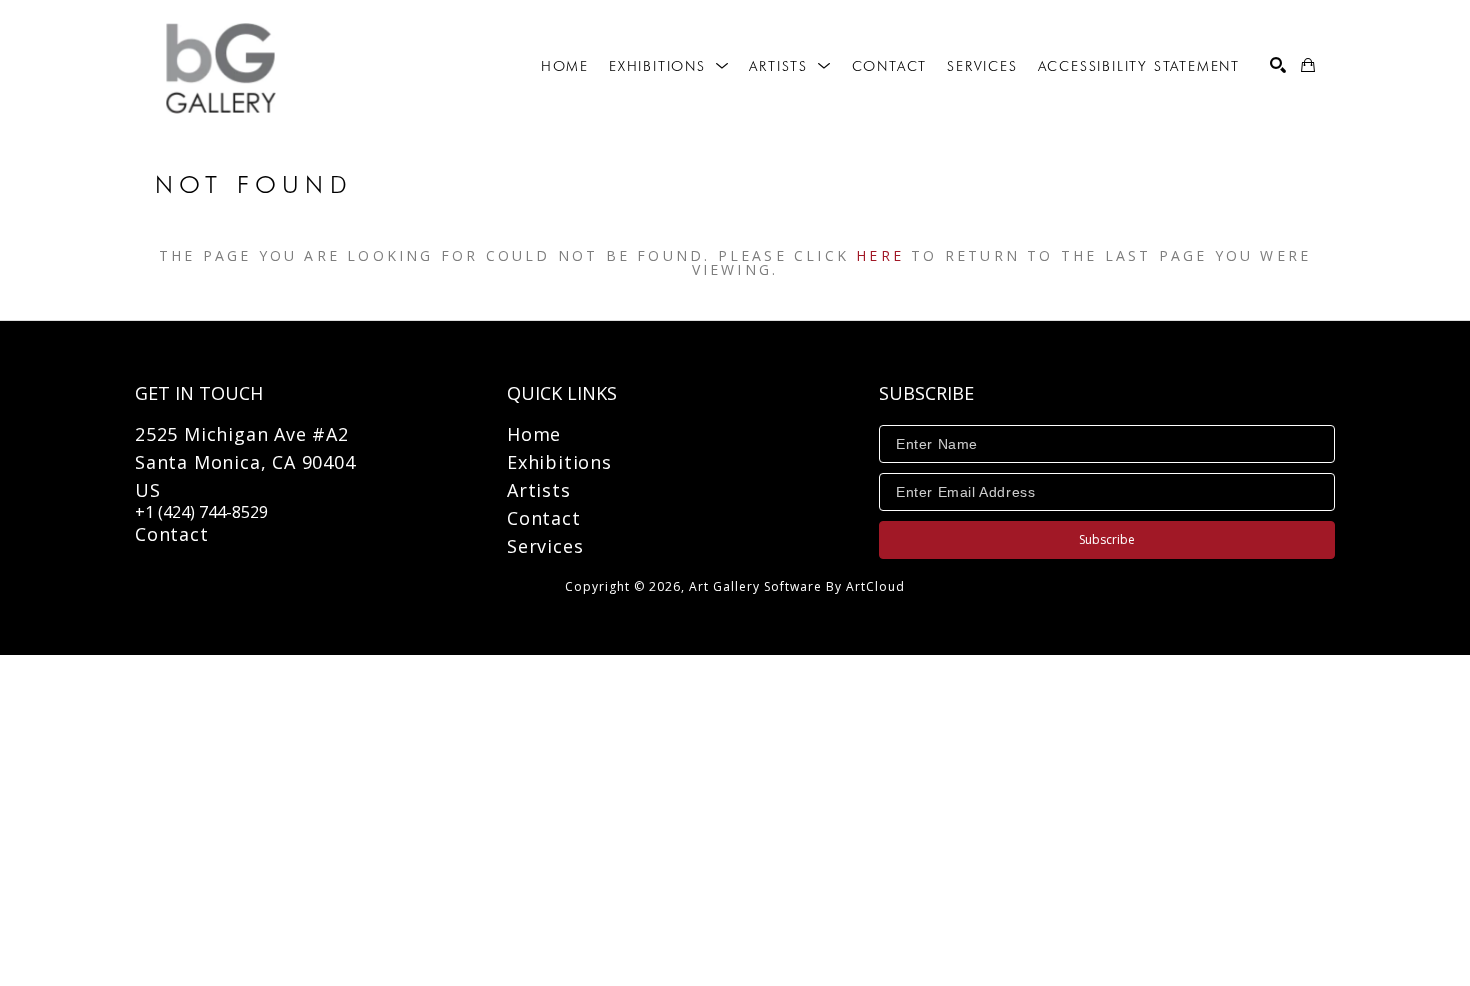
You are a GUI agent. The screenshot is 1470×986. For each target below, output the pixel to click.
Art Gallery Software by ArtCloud (797, 586)
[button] (669, 66)
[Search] (1278, 65)
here (880, 255)
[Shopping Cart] (1308, 65)
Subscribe (1107, 539)
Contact (172, 534)
